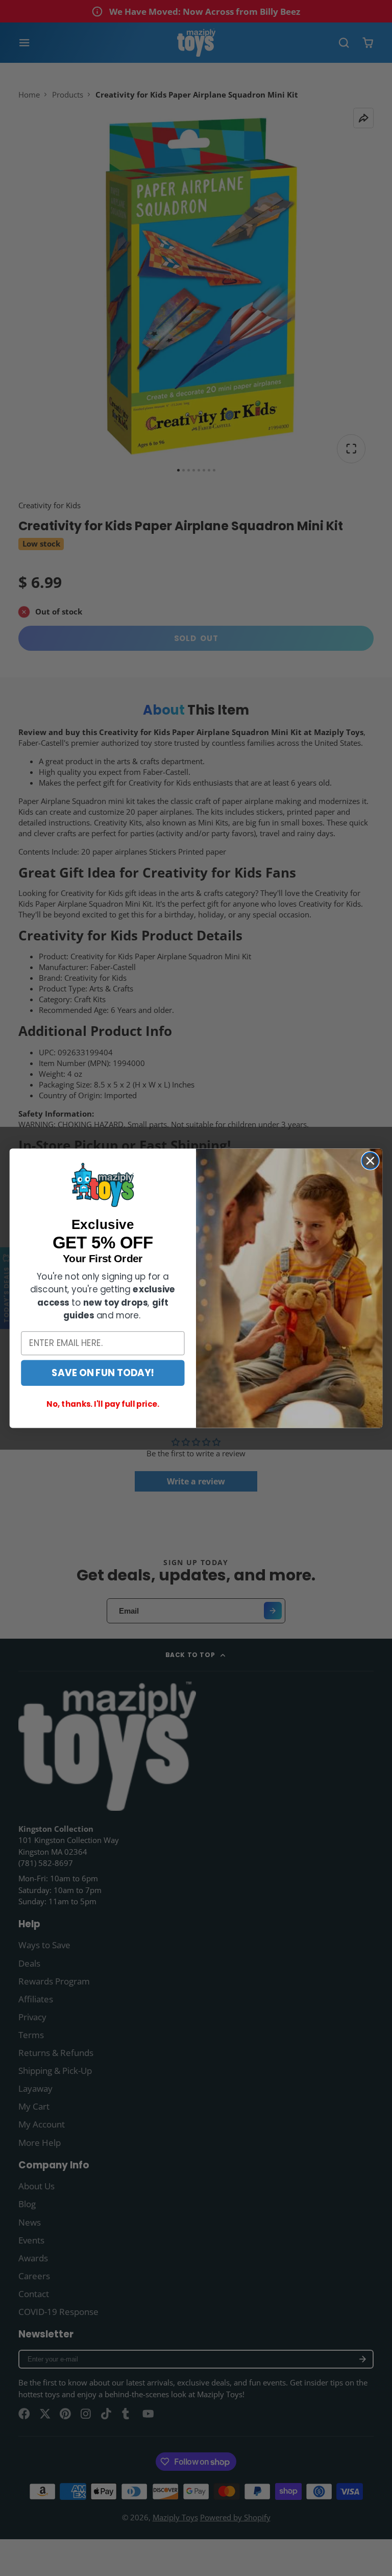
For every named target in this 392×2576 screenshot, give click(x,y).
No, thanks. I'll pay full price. (103, 1404)
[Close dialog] (370, 1161)
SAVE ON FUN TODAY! (103, 1373)
